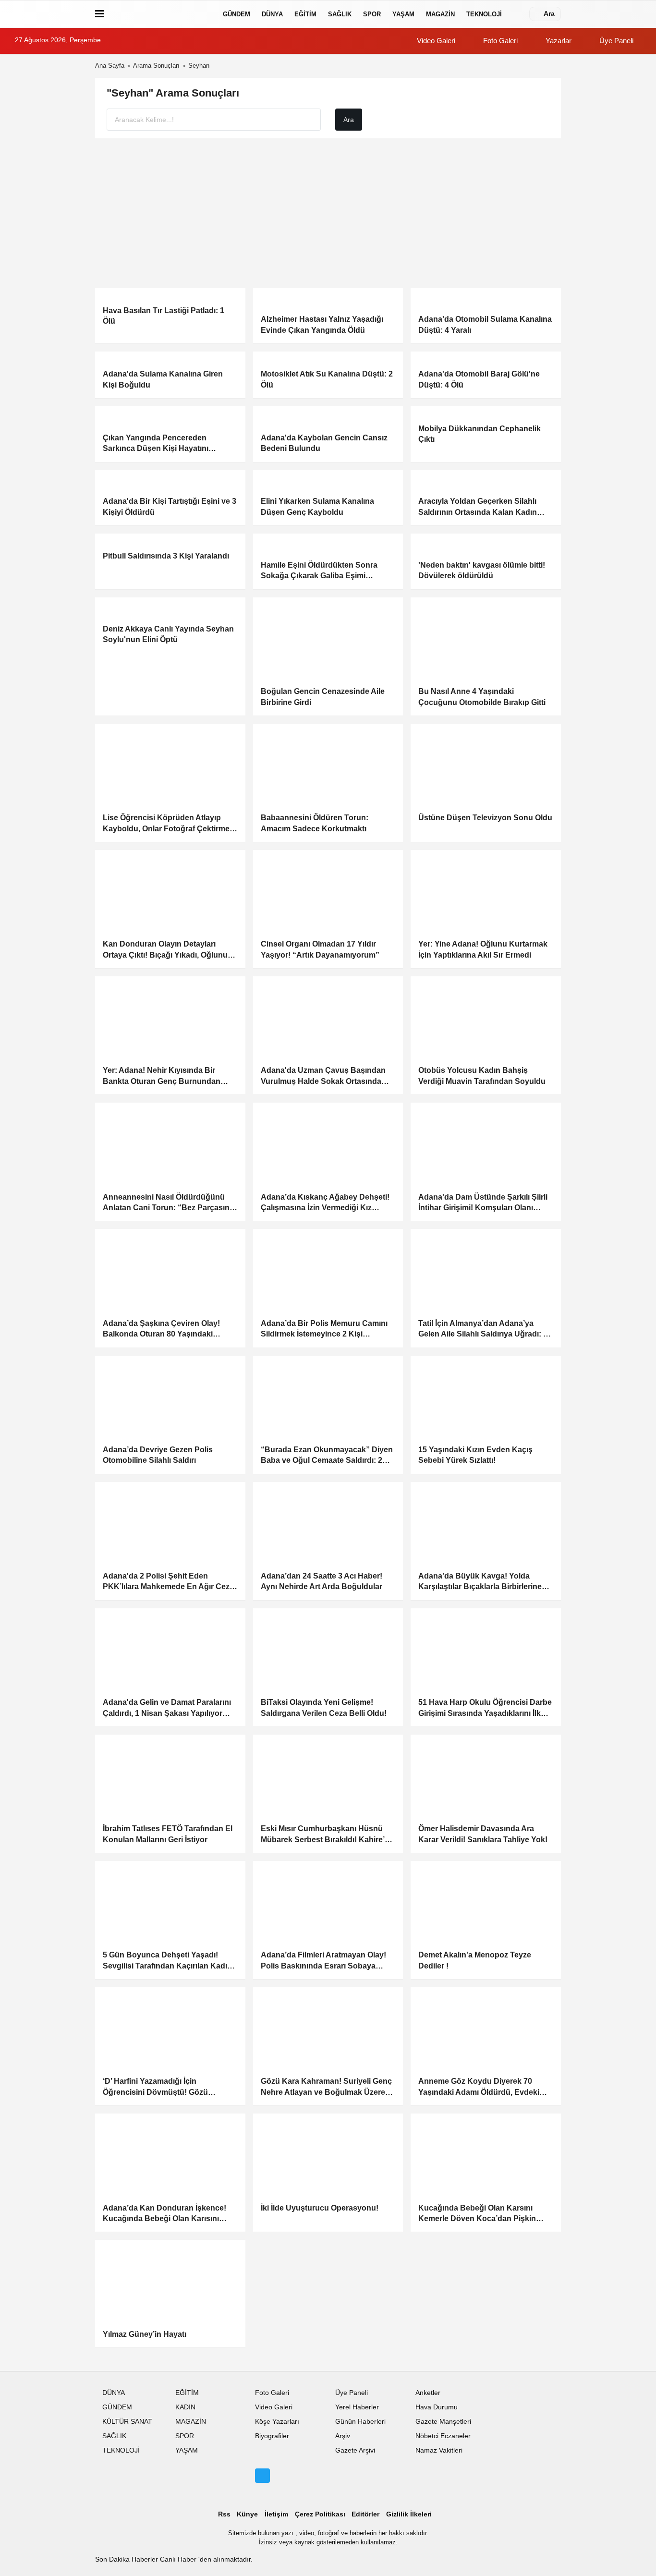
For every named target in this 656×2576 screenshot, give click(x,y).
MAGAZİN (440, 14)
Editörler (365, 2514)
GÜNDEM (237, 14)
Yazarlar (558, 41)
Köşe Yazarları (277, 2422)
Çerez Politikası (320, 2514)
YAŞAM (403, 14)
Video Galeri (435, 41)
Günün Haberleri (360, 2422)
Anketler (428, 2393)
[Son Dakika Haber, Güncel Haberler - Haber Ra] (161, 14)
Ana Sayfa (110, 66)
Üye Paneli (615, 41)
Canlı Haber (179, 2559)
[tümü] (517, 14)
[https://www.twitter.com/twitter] (262, 2476)
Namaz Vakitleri (439, 2450)
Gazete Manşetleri (443, 2422)
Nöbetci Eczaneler (443, 2436)
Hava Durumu (437, 2407)
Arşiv (343, 2436)
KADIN (185, 2407)
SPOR (372, 14)
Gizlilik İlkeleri (409, 2514)
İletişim (276, 2514)
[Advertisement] (328, 213)
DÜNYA (272, 14)
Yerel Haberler (357, 2407)
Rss (224, 2514)
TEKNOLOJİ (484, 14)
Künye (247, 2514)
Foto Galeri (499, 41)
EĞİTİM (305, 14)
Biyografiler (272, 2436)
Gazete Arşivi (355, 2450)
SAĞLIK (340, 14)
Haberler (146, 2559)
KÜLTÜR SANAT (127, 2422)
